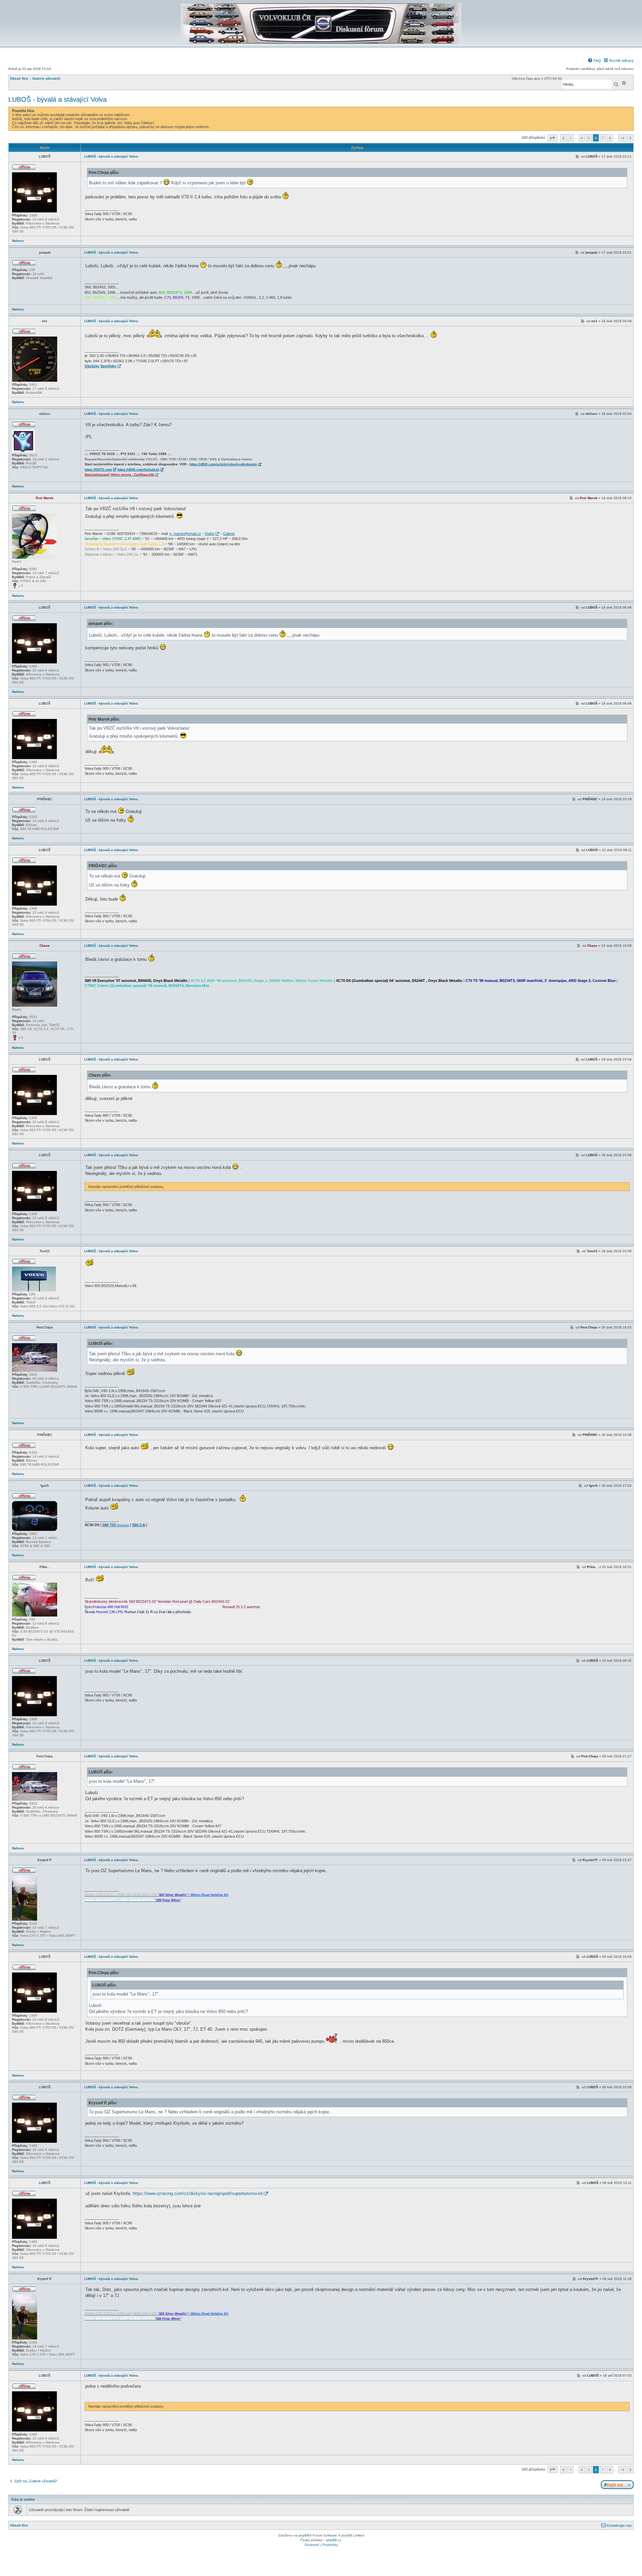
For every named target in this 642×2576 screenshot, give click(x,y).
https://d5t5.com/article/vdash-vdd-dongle (223, 464)
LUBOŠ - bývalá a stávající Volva (58, 99)
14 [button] (622, 138)
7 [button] (603, 138)
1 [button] (570, 138)
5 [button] (589, 138)
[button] (553, 138)
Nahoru (18, 241)
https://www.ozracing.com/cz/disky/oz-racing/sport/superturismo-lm (198, 2193)
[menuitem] (594, 61)
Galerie (229, 534)
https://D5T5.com (98, 470)
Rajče (210, 534)
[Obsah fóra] (321, 42)
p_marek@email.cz (185, 534)
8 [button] (610, 138)
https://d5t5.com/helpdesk (138, 470)
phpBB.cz (334, 2540)
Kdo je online (23, 2499)
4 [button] (582, 138)
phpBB (304, 2535)
